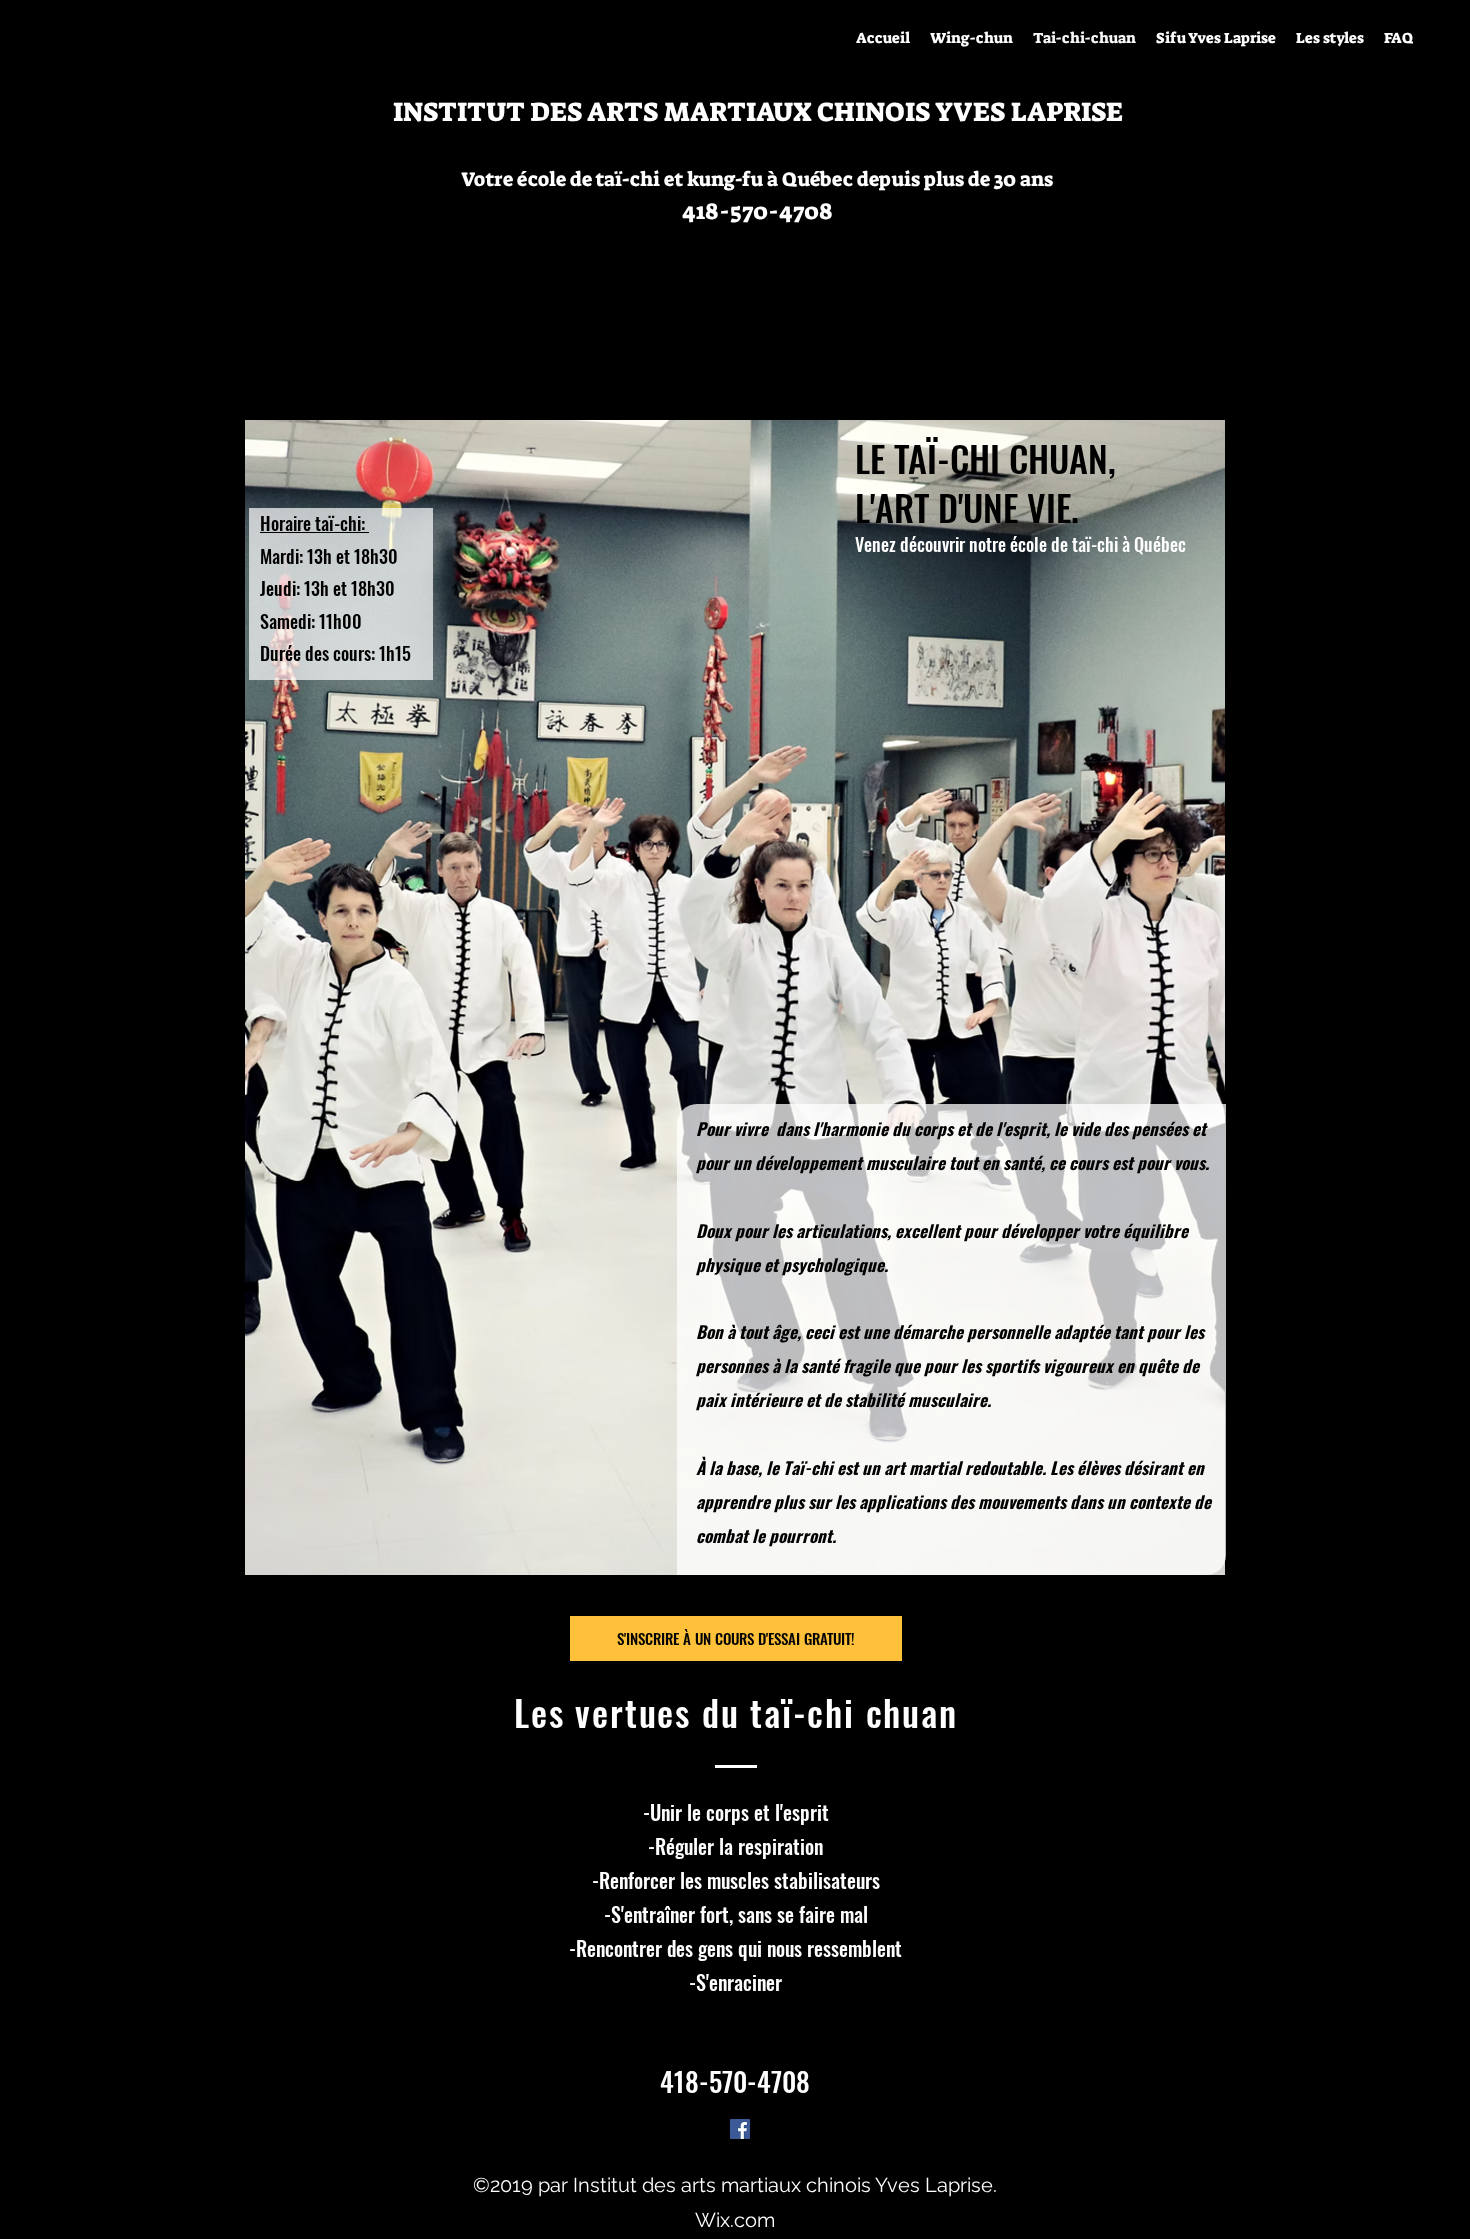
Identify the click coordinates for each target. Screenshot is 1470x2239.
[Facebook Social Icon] (740, 2129)
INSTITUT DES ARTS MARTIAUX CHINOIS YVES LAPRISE (758, 112)
